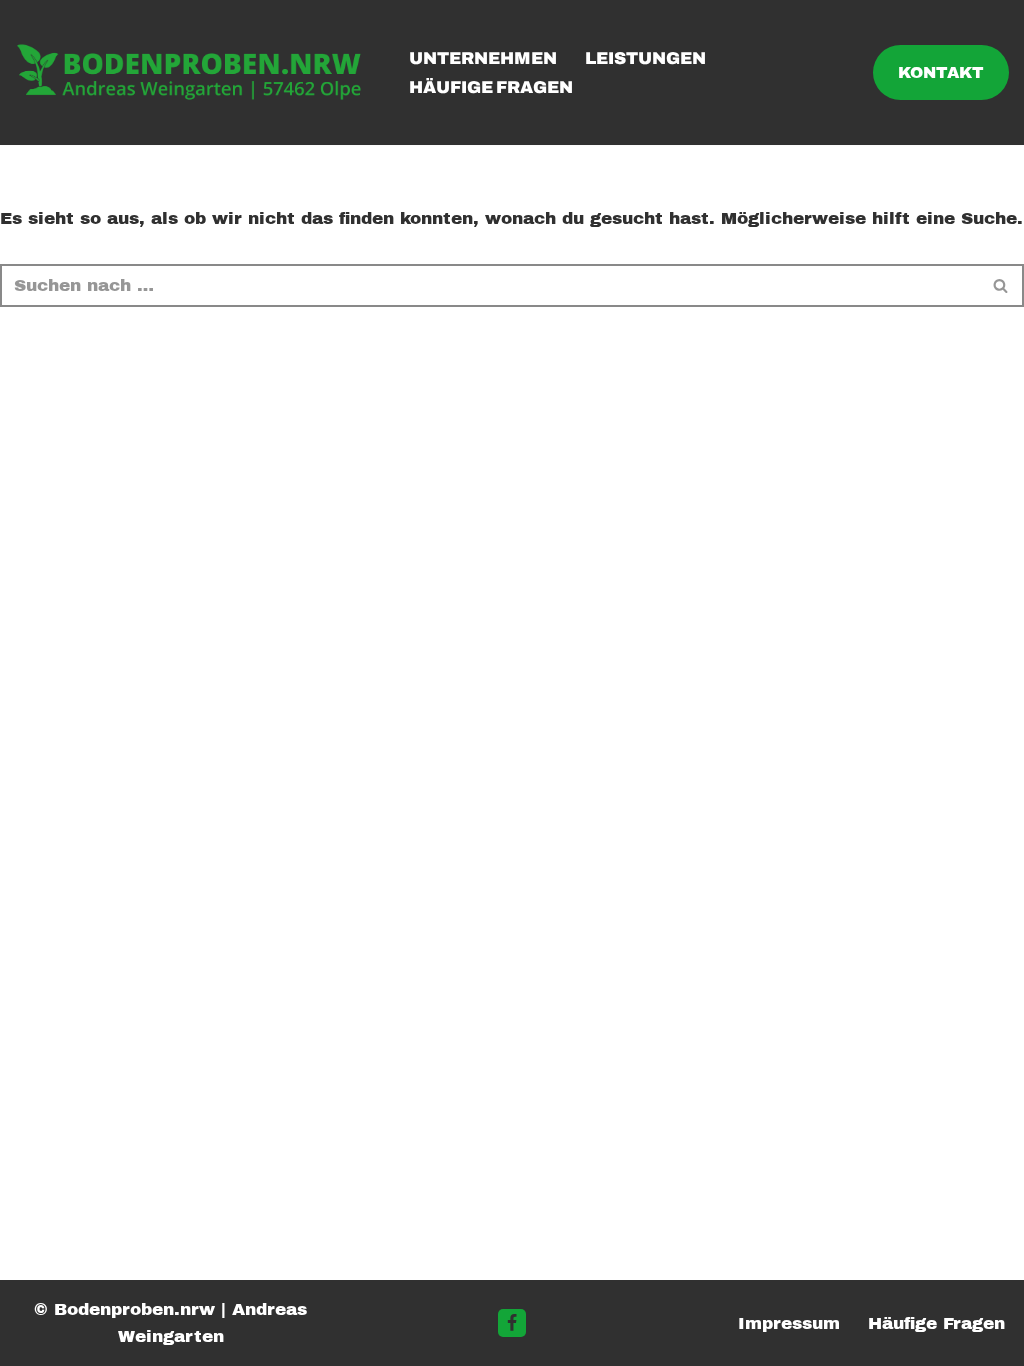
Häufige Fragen (936, 1323)
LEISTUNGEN (645, 58)
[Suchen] (1001, 285)
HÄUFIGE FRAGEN (491, 87)
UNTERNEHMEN (483, 58)
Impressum (789, 1323)
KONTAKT (941, 72)
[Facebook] (512, 1323)
